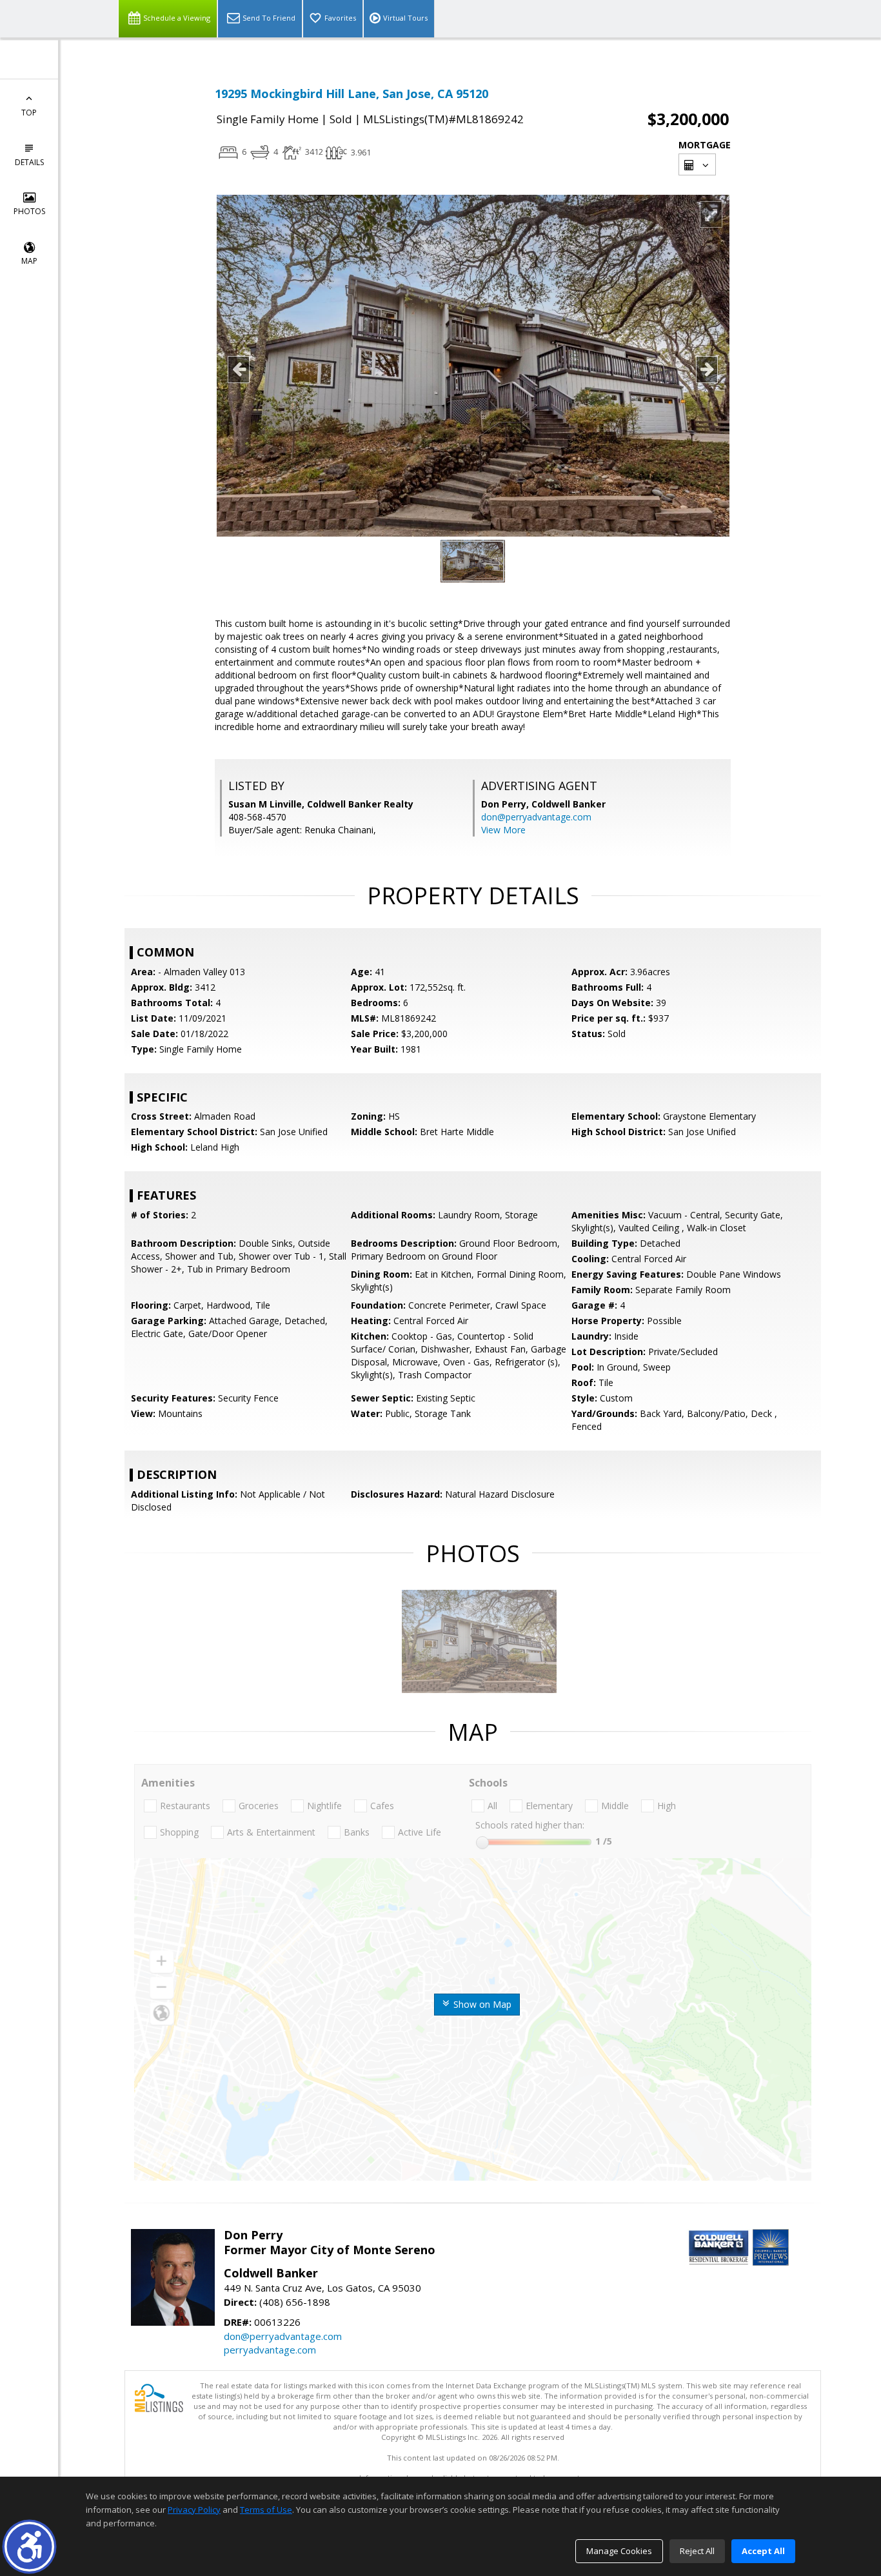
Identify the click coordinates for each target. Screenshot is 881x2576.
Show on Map (481, 2004)
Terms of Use (266, 2510)
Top (29, 113)
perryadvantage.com (270, 2350)
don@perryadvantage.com (536, 817)
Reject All (697, 2551)
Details (29, 162)
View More (503, 830)
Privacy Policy (194, 2510)
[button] (29, 2547)
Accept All (763, 2551)
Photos (29, 211)
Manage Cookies (619, 2551)
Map (29, 261)
